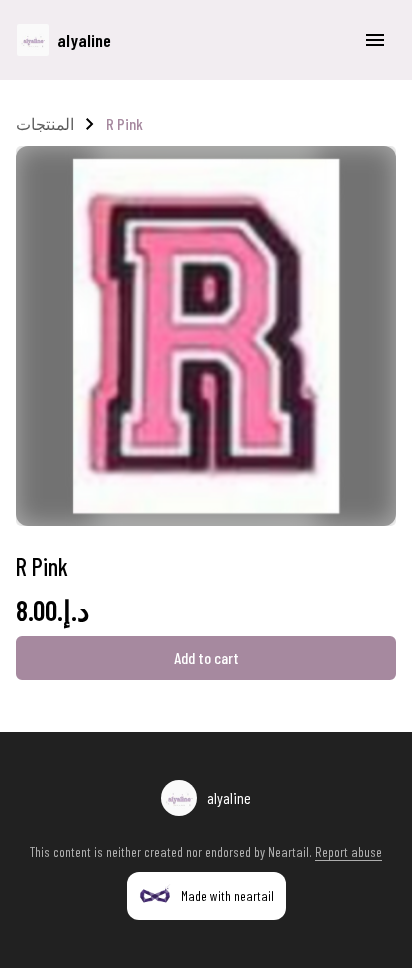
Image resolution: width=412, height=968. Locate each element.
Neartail (288, 851)
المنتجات (45, 123)
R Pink (124, 123)
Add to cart (206, 657)
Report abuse (348, 851)
